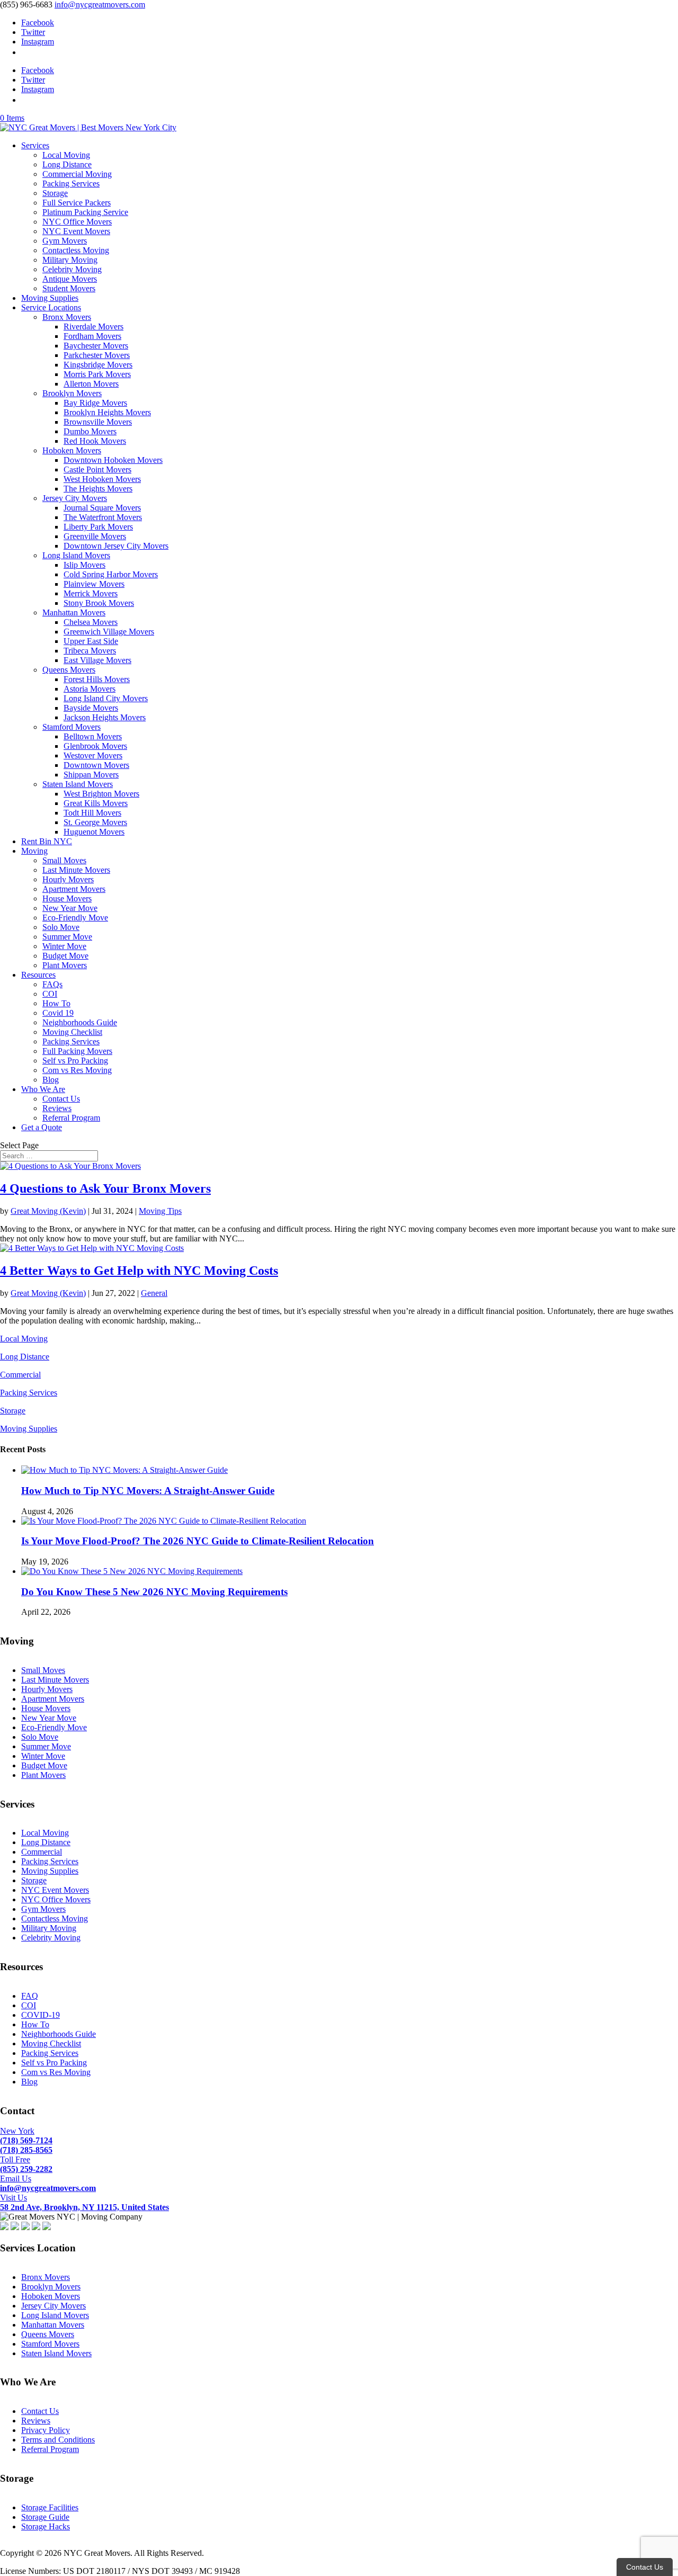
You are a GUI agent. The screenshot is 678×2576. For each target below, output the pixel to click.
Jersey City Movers (75, 498)
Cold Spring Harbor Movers (111, 574)
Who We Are (43, 1089)
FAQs (52, 984)
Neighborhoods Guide (80, 1022)
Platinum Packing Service (85, 212)
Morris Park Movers (97, 374)
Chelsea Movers (91, 622)
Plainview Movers (94, 584)
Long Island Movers (76, 555)
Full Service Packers (77, 203)
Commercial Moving (77, 174)
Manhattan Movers (74, 612)
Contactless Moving (76, 250)
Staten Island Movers (78, 784)
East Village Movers (97, 660)
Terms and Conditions (58, 2440)
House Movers (67, 898)
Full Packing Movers (77, 1051)
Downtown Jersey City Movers (116, 546)
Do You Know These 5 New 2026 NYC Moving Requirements (154, 1592)
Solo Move (61, 927)
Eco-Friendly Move (75, 918)
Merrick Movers (91, 593)
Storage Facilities (50, 2507)
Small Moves (64, 860)
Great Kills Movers (96, 803)
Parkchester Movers (97, 355)
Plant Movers (65, 965)
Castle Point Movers (97, 469)
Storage (55, 193)
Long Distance (67, 164)
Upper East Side (91, 641)
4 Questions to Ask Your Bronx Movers (105, 1188)
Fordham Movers (92, 336)
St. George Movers (95, 822)
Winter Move (64, 946)
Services (35, 145)
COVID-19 (41, 2015)
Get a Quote (42, 1127)
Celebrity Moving (72, 269)
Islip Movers (84, 565)
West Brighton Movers (101, 794)
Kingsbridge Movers (98, 365)
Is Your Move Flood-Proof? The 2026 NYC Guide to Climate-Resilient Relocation (198, 1541)
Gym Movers (65, 241)
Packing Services (71, 184)
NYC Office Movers (77, 222)
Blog (51, 1080)
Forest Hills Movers (97, 679)
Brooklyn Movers (72, 393)
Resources (38, 975)
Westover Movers (93, 755)
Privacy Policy (46, 2430)
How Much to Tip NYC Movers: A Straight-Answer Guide (148, 1491)
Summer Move (67, 937)
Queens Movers (69, 670)
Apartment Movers (74, 889)
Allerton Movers (91, 384)
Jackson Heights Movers (105, 717)
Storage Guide (45, 2517)
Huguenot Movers (94, 832)
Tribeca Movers (90, 651)
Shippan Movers (91, 775)
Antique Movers (70, 279)
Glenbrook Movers (95, 746)
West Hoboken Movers (102, 479)
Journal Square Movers (102, 508)
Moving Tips (160, 1211)
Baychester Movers (96, 346)
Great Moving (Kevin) (48, 1211)
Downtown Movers (96, 765)
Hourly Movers (68, 879)
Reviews (57, 1108)
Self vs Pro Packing (75, 1061)
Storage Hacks (46, 2526)
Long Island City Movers (106, 698)
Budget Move (65, 956)
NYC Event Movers (76, 231)
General (154, 1293)
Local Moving (66, 155)
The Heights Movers (98, 489)
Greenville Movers (95, 536)
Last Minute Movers (76, 870)
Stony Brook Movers (99, 603)
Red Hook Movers (95, 441)
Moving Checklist (72, 1032)
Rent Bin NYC (47, 841)
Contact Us (61, 1099)
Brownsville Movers (98, 422)
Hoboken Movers (72, 450)
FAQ (30, 1996)
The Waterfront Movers (103, 517)
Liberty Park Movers (98, 527)
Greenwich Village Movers (109, 632)
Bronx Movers (67, 317)
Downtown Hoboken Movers (113, 460)
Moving (34, 851)
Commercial (20, 1375)
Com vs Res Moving (77, 1070)
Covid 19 (58, 1013)
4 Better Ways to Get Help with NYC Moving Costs (139, 1271)
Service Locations (51, 307)
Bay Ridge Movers (95, 403)
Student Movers (69, 288)
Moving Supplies (50, 298)
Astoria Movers (90, 689)
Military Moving (70, 260)
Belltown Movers (93, 736)
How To (56, 1003)
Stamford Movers (72, 727)
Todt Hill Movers (92, 813)
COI (50, 994)
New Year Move (70, 908)
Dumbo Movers (90, 431)
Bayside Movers (91, 708)
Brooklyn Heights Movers (107, 412)
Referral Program (71, 1118)
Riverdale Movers (93, 327)
